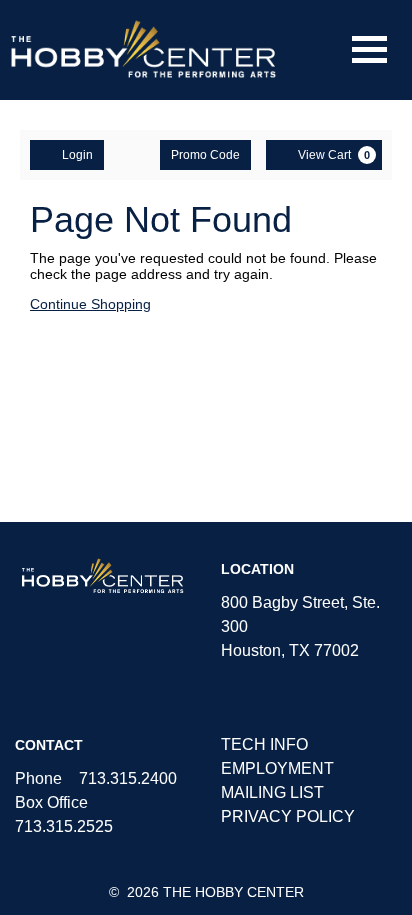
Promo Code (205, 155)
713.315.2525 (64, 826)
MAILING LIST (272, 792)
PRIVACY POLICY (288, 816)
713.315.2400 (128, 778)
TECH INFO (264, 744)
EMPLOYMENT (277, 768)
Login (77, 155)
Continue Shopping (90, 304)
